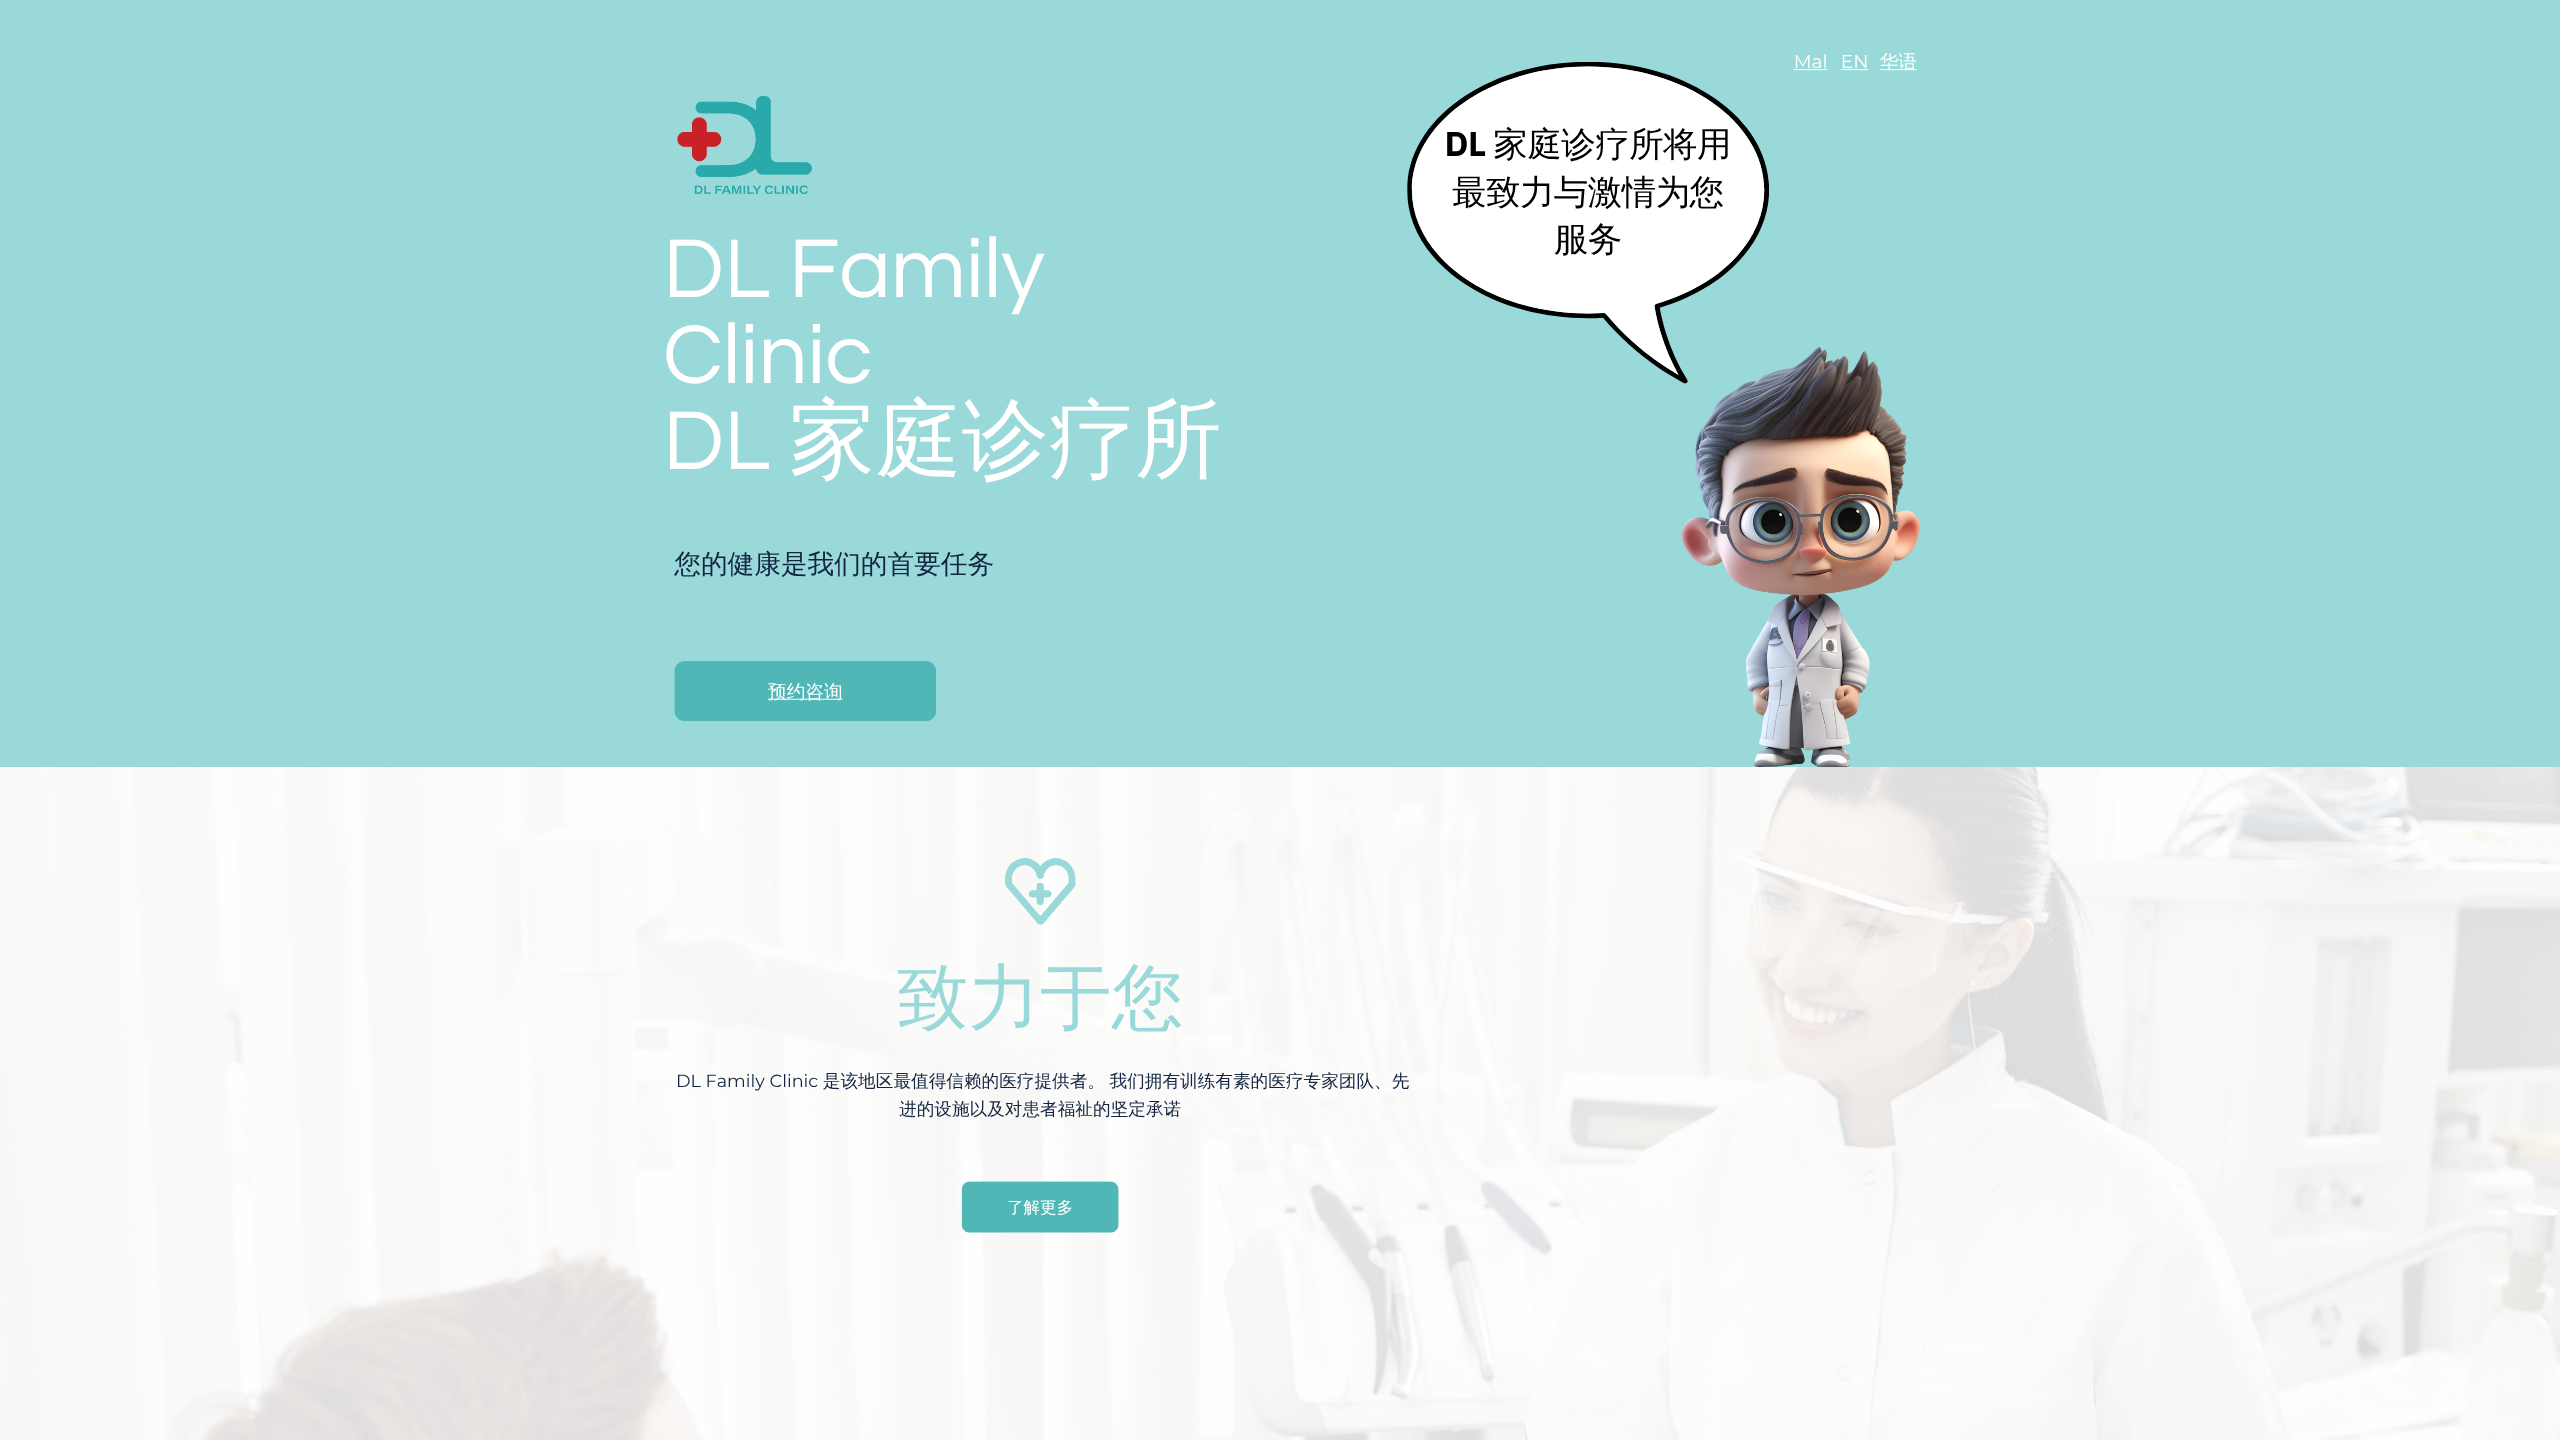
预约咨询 (805, 691)
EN (1855, 61)
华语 (1898, 61)
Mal (1811, 61)
